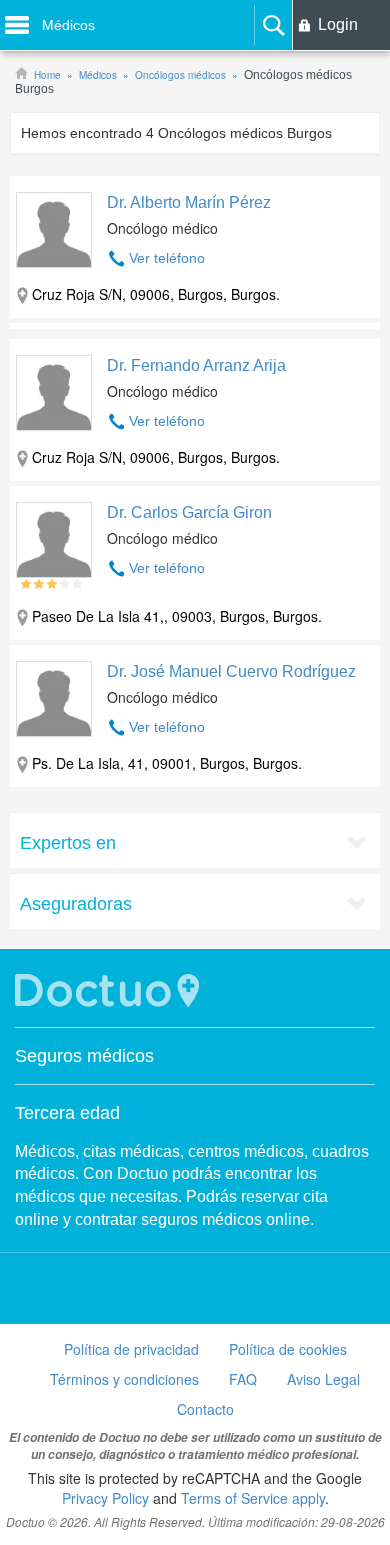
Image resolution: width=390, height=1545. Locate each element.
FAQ (243, 1379)
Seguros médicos (84, 1056)
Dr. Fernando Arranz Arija (196, 365)
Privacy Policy (105, 1498)
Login (338, 24)
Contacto (205, 1409)
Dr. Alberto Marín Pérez (189, 202)
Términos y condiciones (124, 1379)
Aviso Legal (323, 1379)
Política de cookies (288, 1349)
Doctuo (110, 990)
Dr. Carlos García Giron (189, 512)
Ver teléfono (167, 258)
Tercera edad (67, 1113)
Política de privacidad (131, 1349)
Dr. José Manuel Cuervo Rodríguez (231, 671)
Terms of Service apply (253, 1498)
